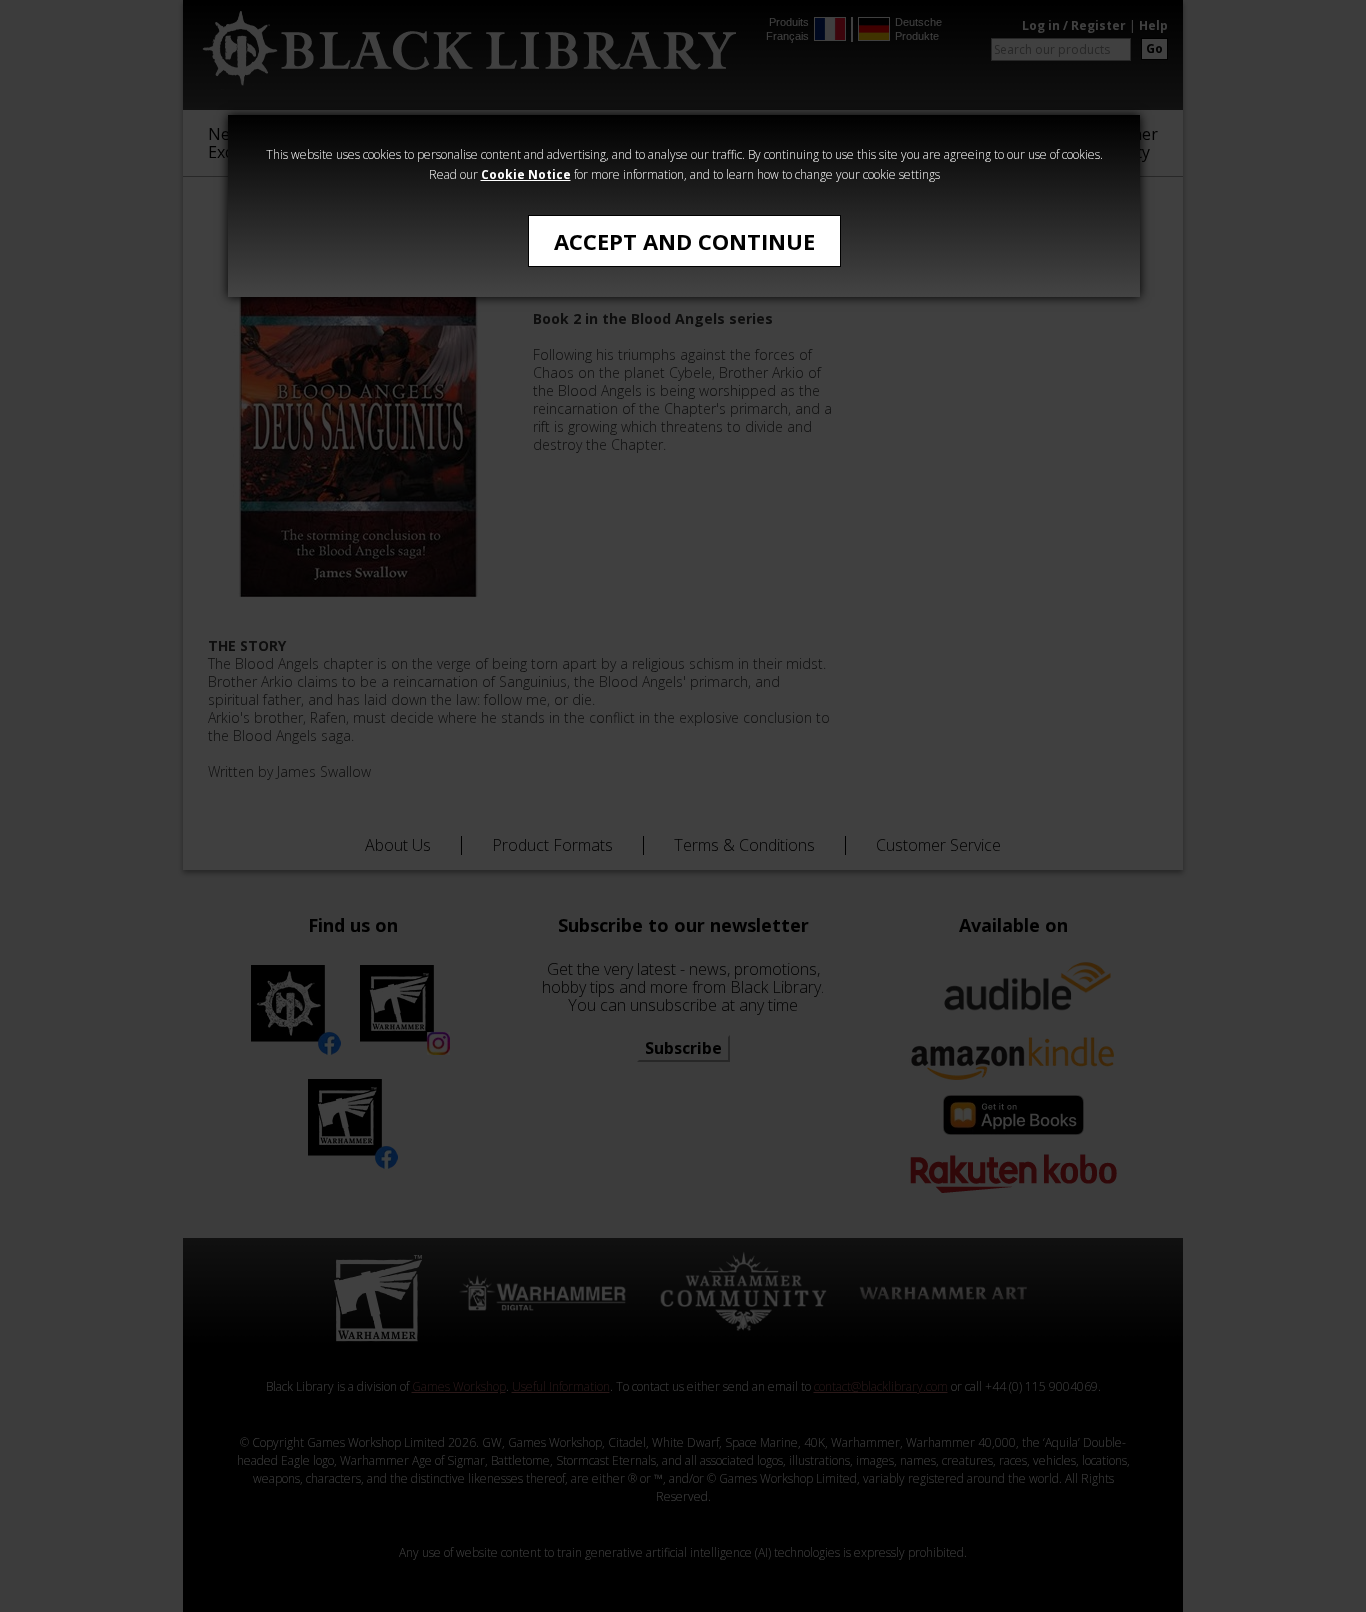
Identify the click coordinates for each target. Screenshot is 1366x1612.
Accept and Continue (684, 241)
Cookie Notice (526, 174)
